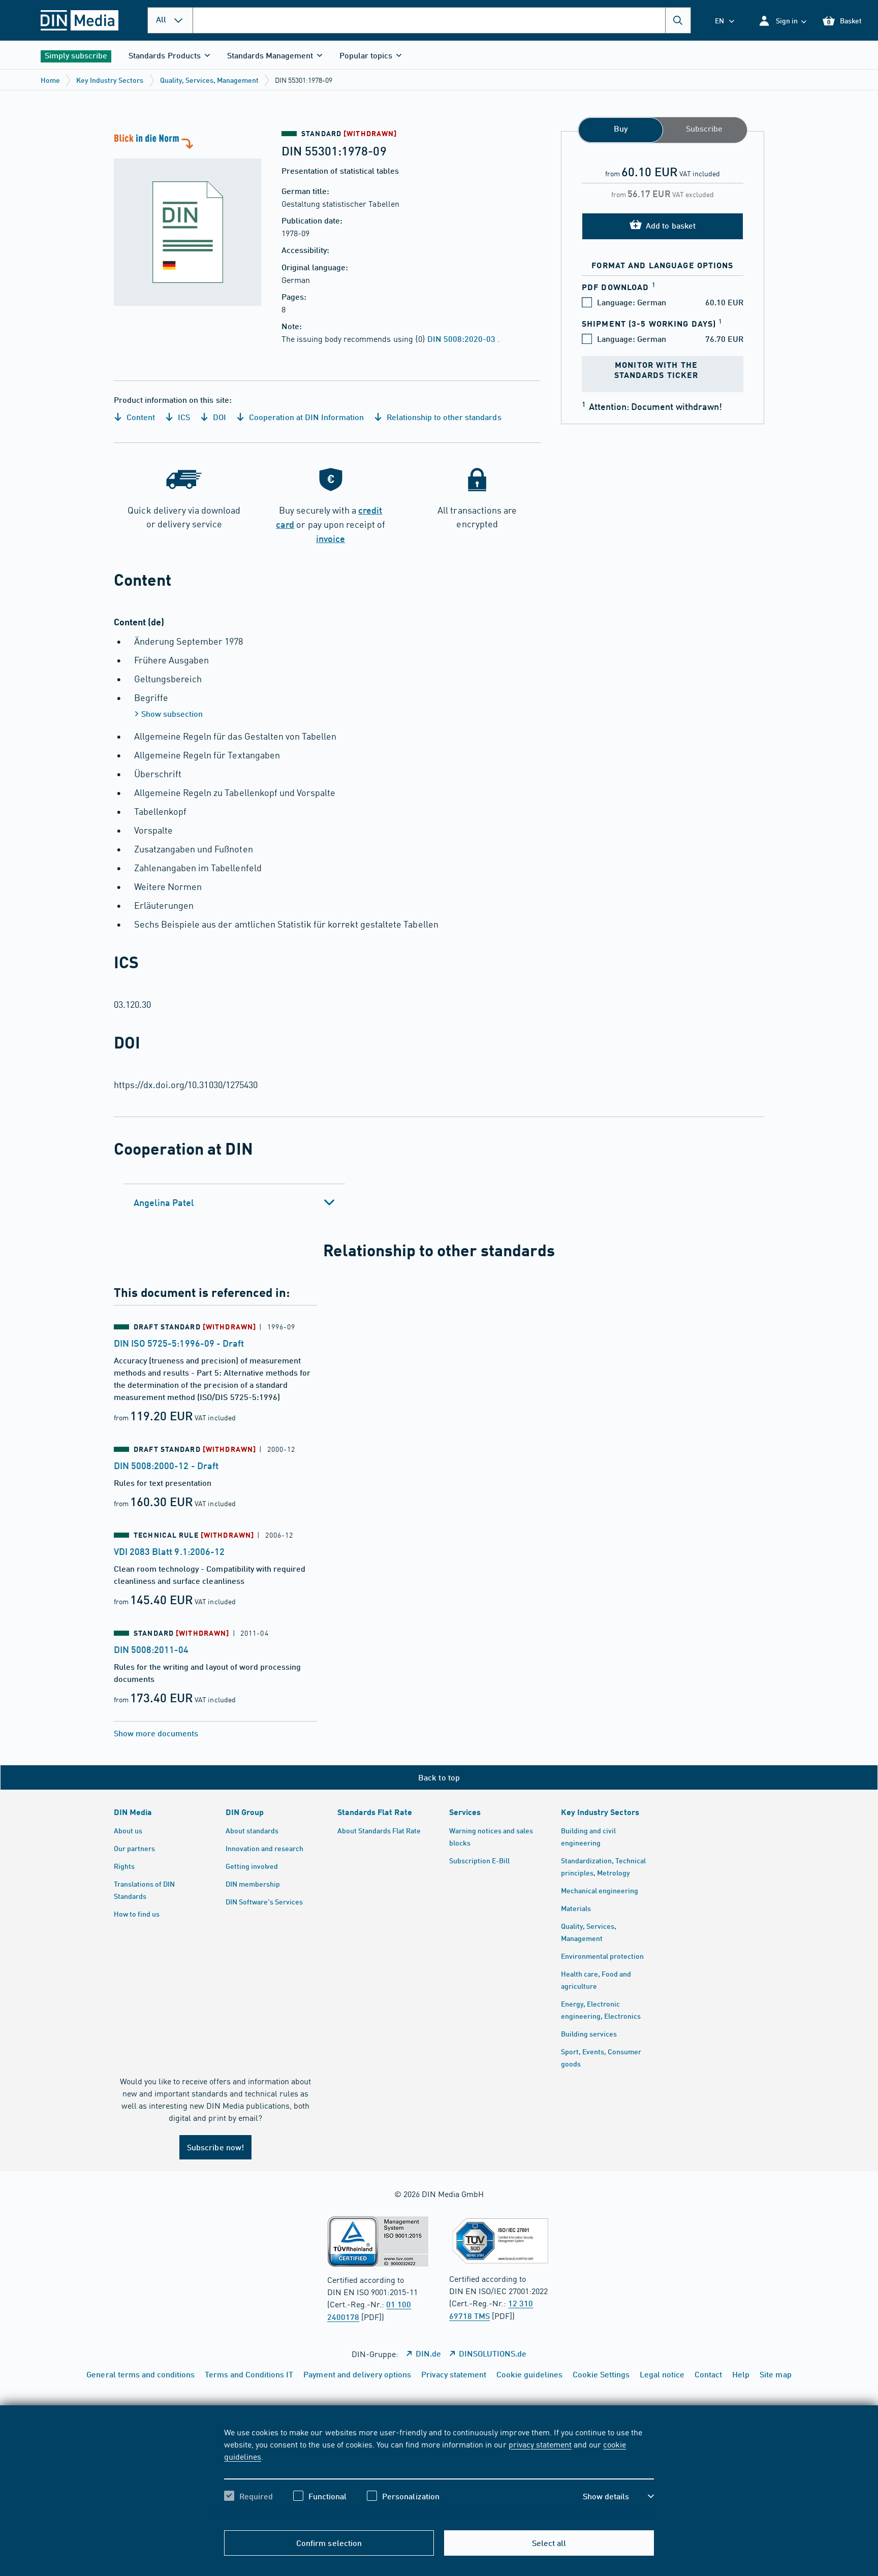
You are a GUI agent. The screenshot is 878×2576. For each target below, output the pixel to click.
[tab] (234, 1202)
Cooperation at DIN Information (305, 417)
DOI (218, 417)
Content (140, 417)
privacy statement (540, 2444)
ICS (183, 417)
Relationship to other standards (443, 417)
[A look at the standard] (187, 218)
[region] (439, 2473)
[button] (782, 21)
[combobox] (442, 20)
